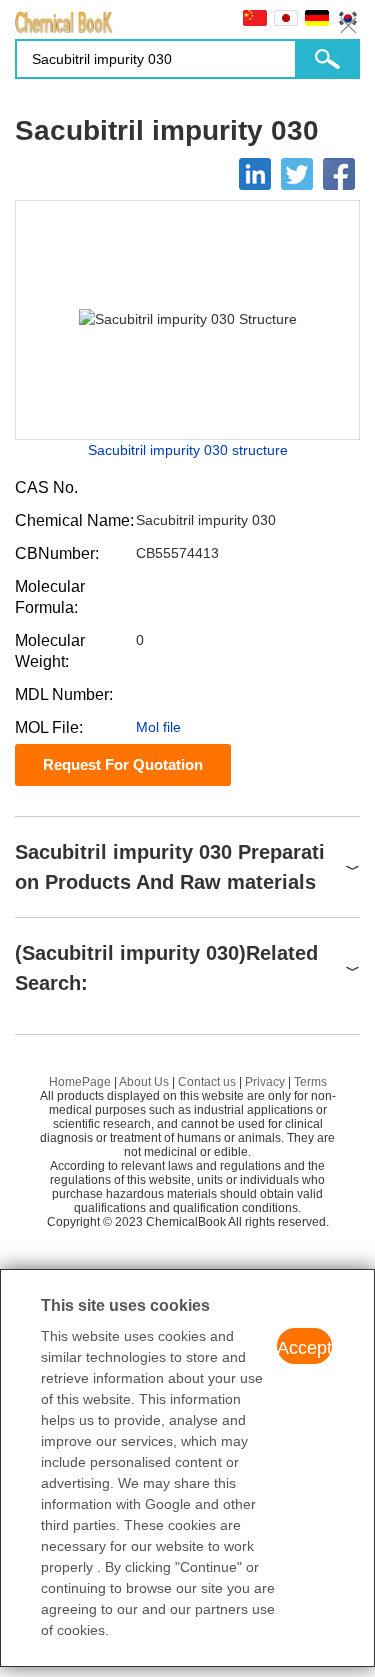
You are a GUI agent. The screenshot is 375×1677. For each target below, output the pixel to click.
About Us (144, 1082)
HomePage (80, 1082)
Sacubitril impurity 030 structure (188, 450)
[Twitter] (297, 174)
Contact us (207, 1082)
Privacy (265, 1082)
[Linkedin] (255, 174)
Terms (310, 1082)
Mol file (158, 727)
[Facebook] (339, 174)
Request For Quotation (123, 764)
